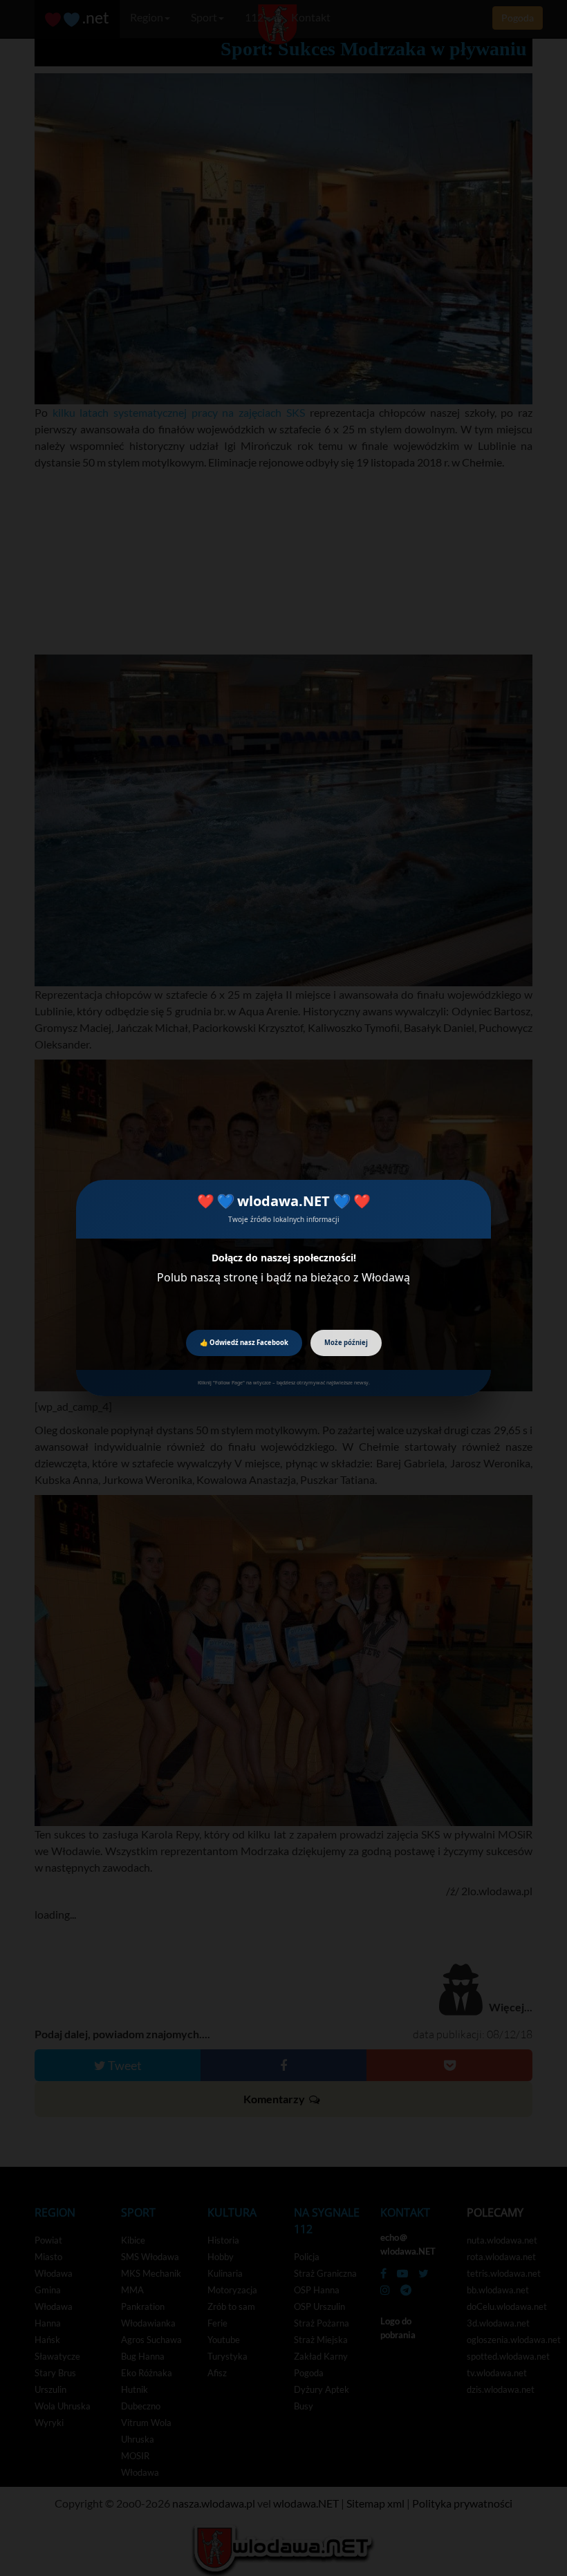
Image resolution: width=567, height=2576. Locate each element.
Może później (346, 1343)
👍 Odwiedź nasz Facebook (244, 1343)
